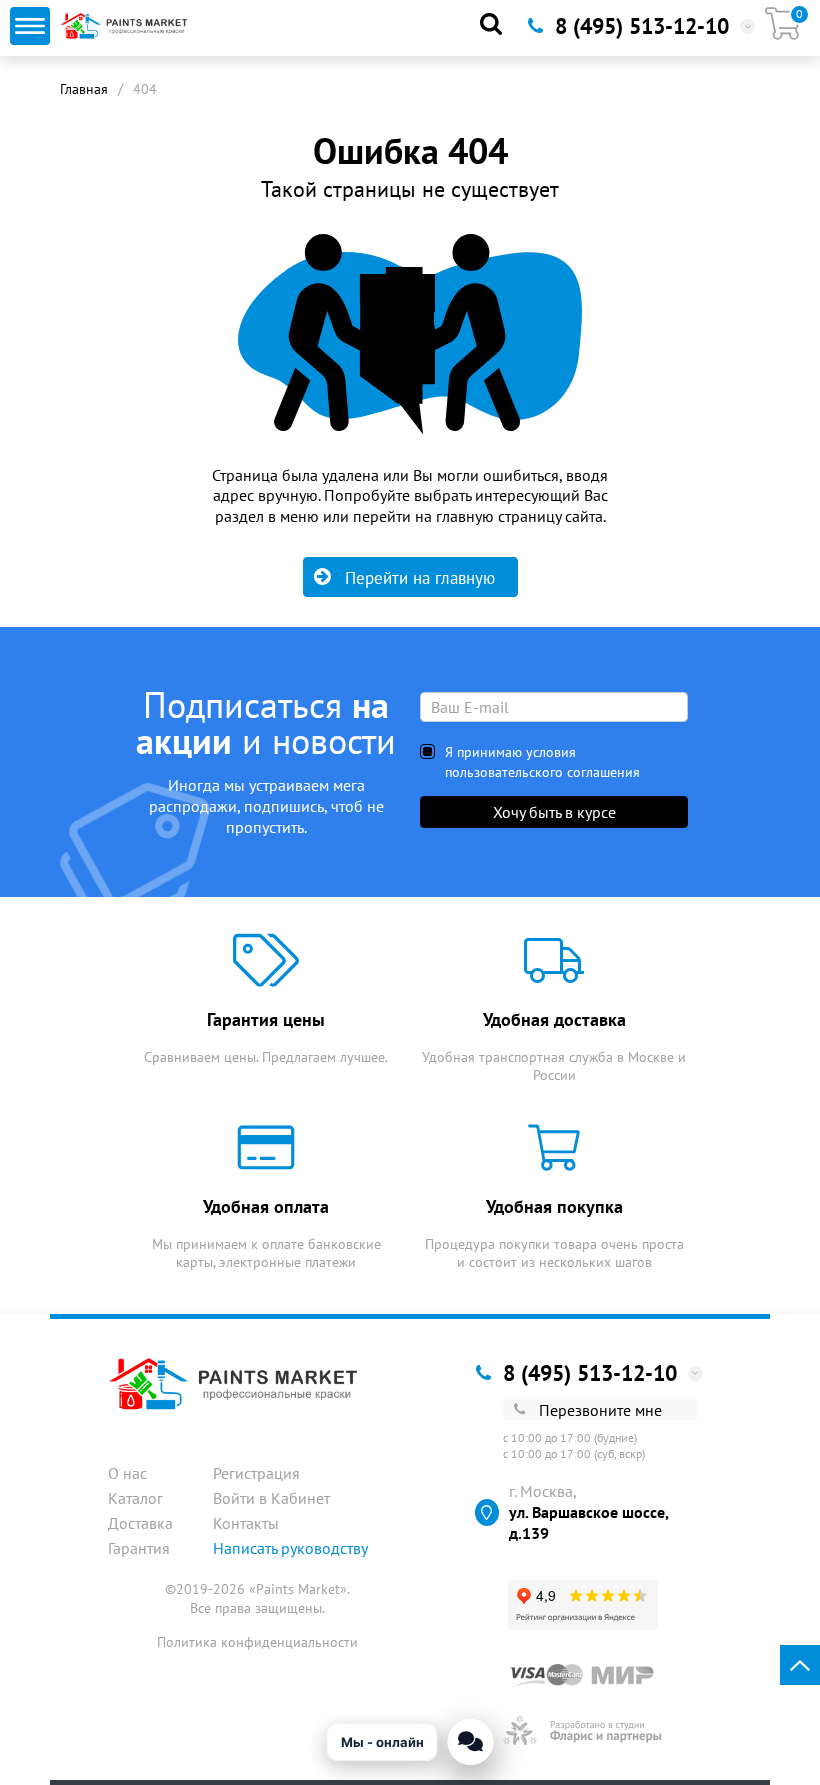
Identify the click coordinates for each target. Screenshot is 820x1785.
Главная (84, 89)
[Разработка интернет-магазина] (582, 1730)
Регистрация (256, 1473)
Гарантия (139, 1548)
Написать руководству (290, 1548)
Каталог (135, 1498)
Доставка (140, 1523)
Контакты (246, 1523)
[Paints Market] (126, 26)
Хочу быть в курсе (554, 812)
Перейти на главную (420, 578)
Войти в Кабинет (271, 1498)
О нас (127, 1473)
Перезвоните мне (600, 1410)
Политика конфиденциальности (257, 1642)
